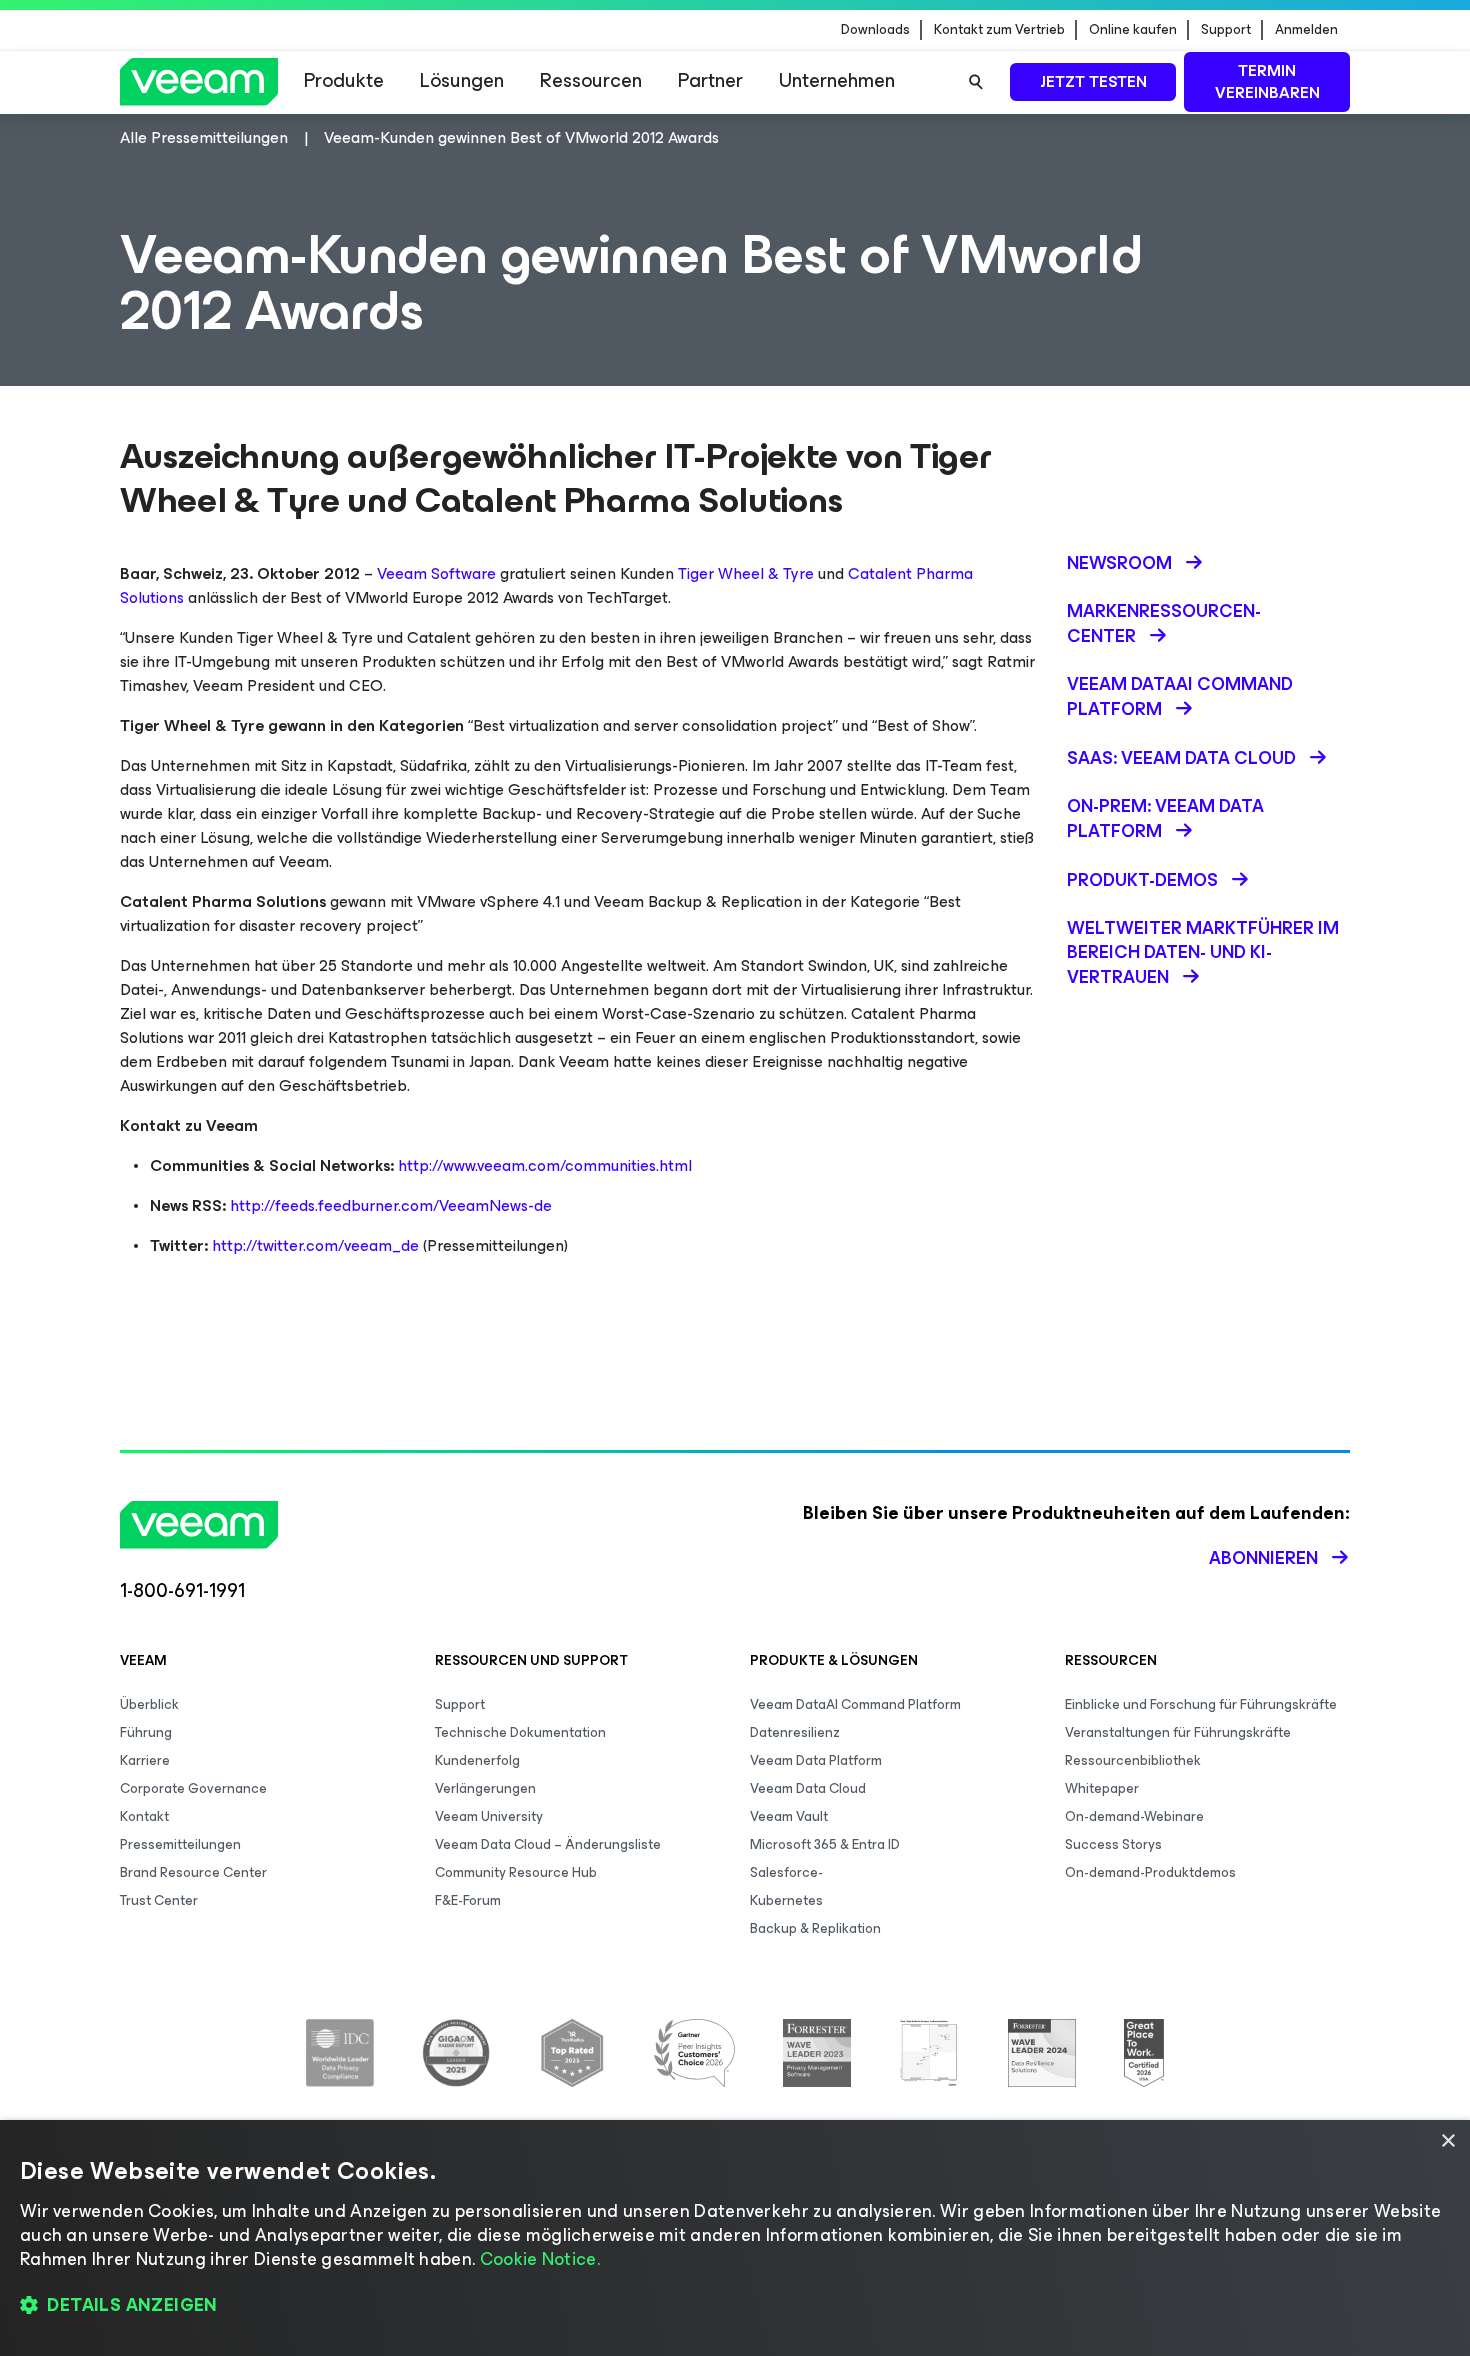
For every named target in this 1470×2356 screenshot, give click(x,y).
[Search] (976, 82)
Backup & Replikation (815, 1928)
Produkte (344, 80)
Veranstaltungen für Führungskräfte (1178, 1732)
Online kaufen (1133, 30)
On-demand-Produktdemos (1150, 1872)
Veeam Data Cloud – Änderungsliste (548, 1844)
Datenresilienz (795, 1732)
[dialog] (735, 2238)
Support (1226, 30)
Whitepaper (1102, 1788)
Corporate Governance (193, 1788)
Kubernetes (786, 1900)
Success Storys (1113, 1844)
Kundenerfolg (477, 1760)
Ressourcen (591, 80)
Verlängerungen (485, 1788)
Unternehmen (837, 80)
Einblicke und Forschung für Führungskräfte (1201, 1704)
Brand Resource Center (193, 1872)
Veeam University (489, 1816)
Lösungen (462, 80)
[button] (735, 2306)
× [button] (1447, 2141)
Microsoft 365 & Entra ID (825, 1844)
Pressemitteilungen (180, 1844)
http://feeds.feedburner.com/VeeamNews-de (391, 1205)
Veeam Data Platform (816, 1760)
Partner (710, 80)
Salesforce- (786, 1872)
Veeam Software (436, 573)
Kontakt (144, 1816)
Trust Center (159, 1900)
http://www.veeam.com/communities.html (545, 1165)
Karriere (145, 1760)
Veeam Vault (789, 1816)
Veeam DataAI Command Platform (855, 1704)
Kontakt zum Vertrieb (999, 30)
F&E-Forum (468, 1900)
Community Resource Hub (516, 1872)
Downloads (875, 30)
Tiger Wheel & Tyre (746, 573)
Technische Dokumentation (520, 1732)
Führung (146, 1732)
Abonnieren (1263, 1558)
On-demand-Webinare (1134, 1816)
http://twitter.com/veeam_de (315, 1245)
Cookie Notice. (540, 2259)
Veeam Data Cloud (808, 1788)
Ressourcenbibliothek (1133, 1760)
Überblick (149, 1704)
